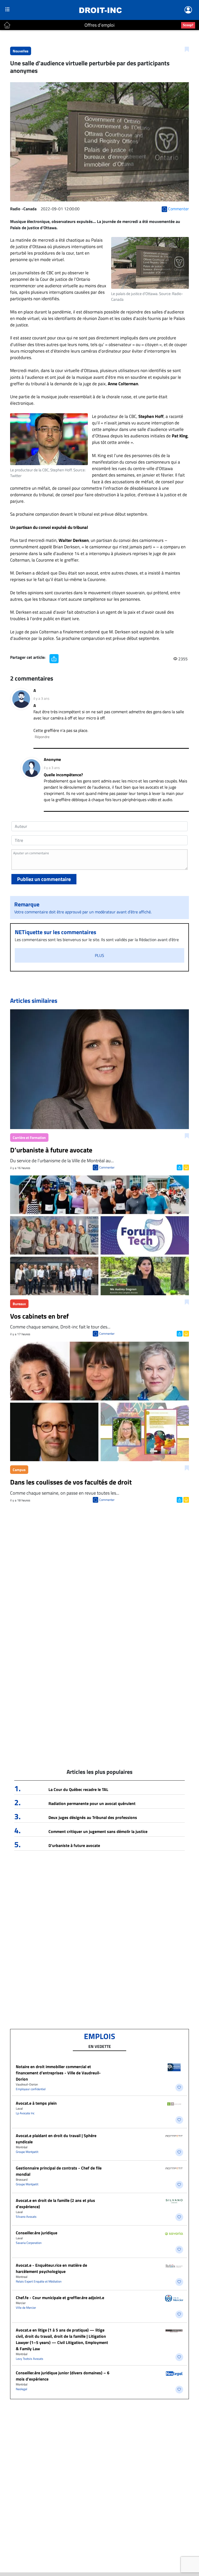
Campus (19, 1470)
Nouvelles (21, 51)
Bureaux (19, 1304)
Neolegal (22, 2389)
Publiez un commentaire (44, 879)
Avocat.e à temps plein (36, 2103)
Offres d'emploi (99, 25)
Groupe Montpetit (27, 2152)
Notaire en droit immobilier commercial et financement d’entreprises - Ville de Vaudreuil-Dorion (58, 2073)
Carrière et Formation (29, 1137)
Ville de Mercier (26, 2308)
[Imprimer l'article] (186, 1167)
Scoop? (188, 25)
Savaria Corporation (29, 2243)
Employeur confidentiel (31, 2089)
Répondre (42, 737)
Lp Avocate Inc (25, 2113)
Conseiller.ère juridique (37, 2233)
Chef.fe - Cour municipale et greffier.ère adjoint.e (60, 2298)
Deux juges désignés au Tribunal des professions (93, 1817)
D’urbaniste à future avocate (74, 1845)
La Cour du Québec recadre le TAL (78, 1789)
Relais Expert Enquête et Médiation (39, 2281)
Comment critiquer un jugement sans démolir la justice (98, 1831)
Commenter (107, 1167)
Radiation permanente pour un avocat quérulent (92, 1803)
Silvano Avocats (26, 2217)
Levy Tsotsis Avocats (30, 2359)
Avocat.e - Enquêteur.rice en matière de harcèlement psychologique (51, 2268)
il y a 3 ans (41, 698)
